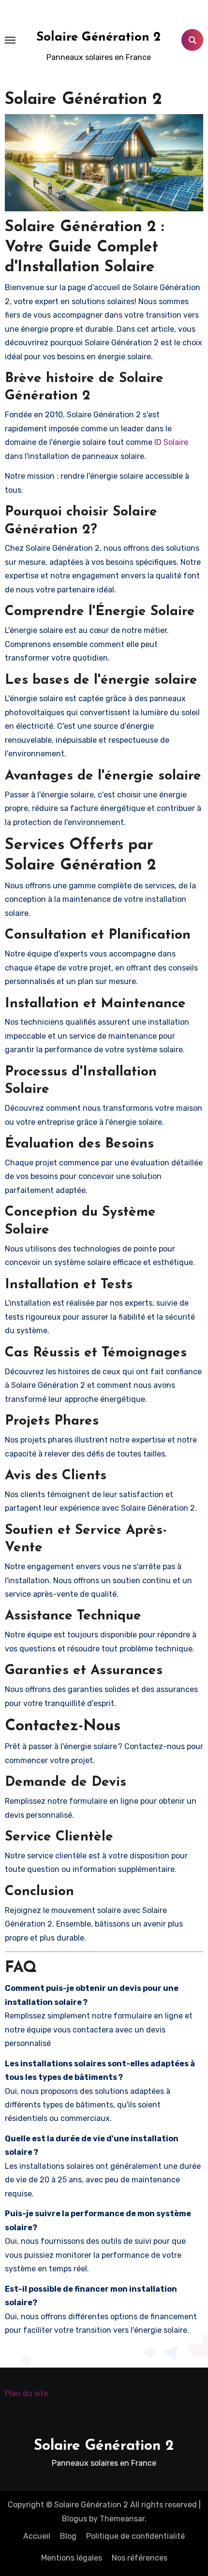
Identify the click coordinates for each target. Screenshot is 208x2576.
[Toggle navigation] (10, 40)
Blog (68, 2536)
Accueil (37, 2536)
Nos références (140, 2558)
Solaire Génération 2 (98, 37)
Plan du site (26, 2393)
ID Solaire (171, 442)
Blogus (74, 2519)
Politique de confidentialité (135, 2536)
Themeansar (122, 2519)
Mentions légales (72, 2558)
